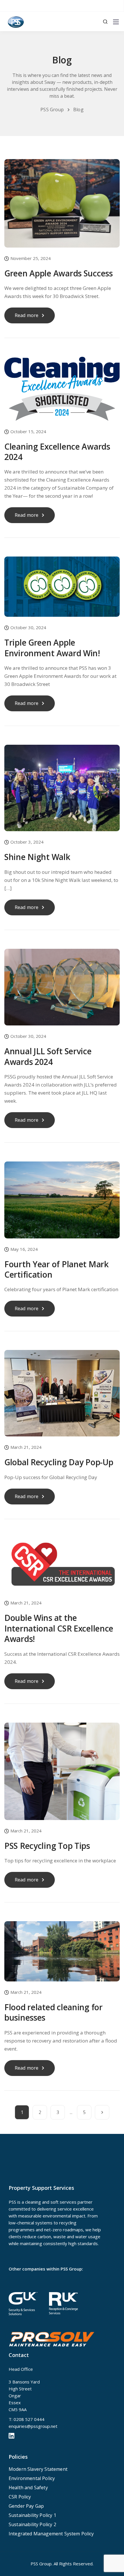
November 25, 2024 (31, 259)
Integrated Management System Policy (51, 2534)
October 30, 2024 (28, 628)
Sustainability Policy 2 (32, 2524)
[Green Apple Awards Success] (62, 207)
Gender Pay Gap (26, 2506)
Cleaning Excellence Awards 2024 (57, 452)
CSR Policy (20, 2497)
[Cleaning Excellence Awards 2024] (62, 393)
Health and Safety (28, 2488)
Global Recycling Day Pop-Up (59, 1462)
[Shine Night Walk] (62, 792)
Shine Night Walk (37, 857)
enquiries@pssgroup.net (33, 2426)
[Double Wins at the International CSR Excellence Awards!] (62, 1569)
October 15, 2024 (28, 432)
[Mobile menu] (116, 22)
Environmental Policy (32, 2478)
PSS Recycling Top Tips (47, 1846)
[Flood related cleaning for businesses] (62, 1955)
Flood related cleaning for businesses (53, 2012)
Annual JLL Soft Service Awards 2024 (48, 1056)
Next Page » (102, 2112)
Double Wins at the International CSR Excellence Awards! (59, 1628)
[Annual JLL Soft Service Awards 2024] (62, 991)
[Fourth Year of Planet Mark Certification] (62, 1204)
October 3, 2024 (27, 842)
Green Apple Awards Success (59, 273)
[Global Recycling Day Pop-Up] (62, 1397)
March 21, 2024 (26, 1448)
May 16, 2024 (24, 1250)
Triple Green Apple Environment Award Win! (52, 648)
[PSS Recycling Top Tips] (62, 1775)
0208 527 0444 (29, 2419)
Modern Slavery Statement (38, 2469)
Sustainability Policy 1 (32, 2515)
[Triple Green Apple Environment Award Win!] (62, 591)
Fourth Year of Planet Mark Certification (57, 1269)
